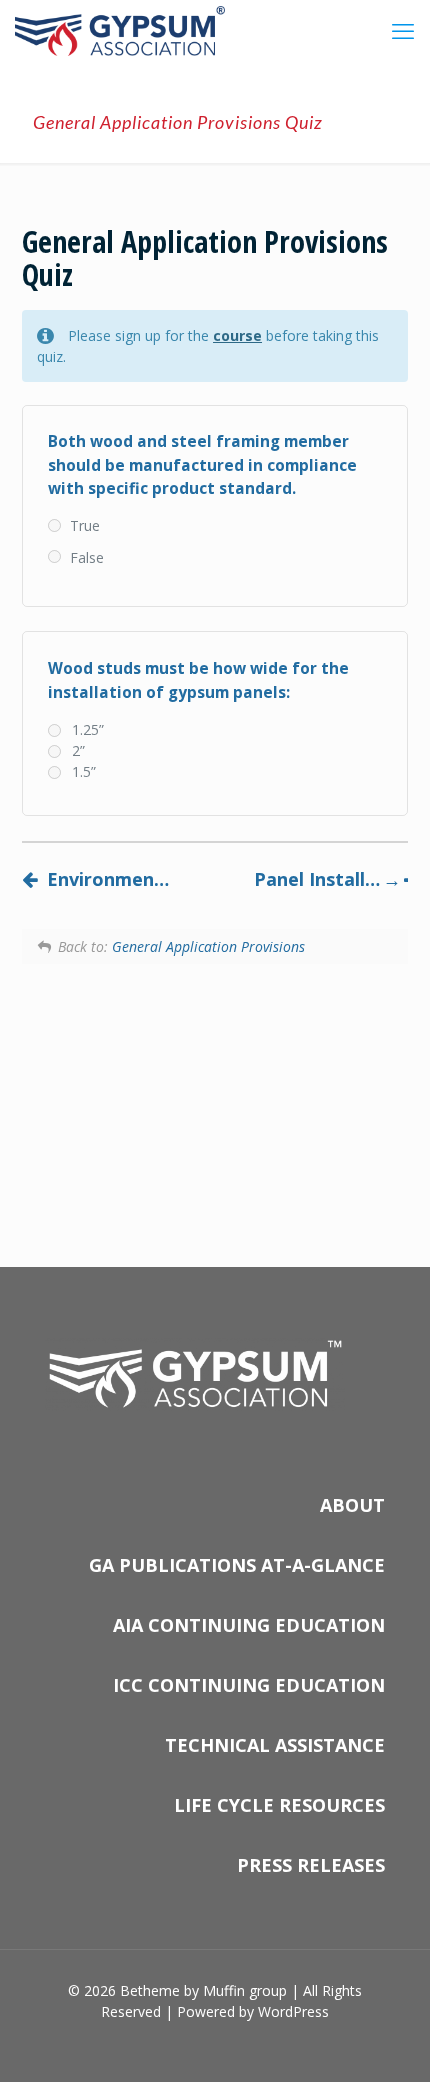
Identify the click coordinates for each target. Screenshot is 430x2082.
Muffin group (245, 1990)
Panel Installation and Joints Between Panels (331, 879)
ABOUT (352, 1505)
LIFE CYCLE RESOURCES (279, 1805)
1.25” (88, 729)
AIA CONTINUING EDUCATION (249, 1625)
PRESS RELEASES (311, 1865)
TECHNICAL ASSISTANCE (275, 1745)
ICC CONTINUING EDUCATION (249, 1685)
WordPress (293, 2011)
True (85, 525)
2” (78, 750)
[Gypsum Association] (120, 30)
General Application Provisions (208, 946)
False (87, 557)
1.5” (84, 771)
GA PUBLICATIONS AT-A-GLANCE (237, 1565)
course (237, 335)
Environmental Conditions (112, 879)
